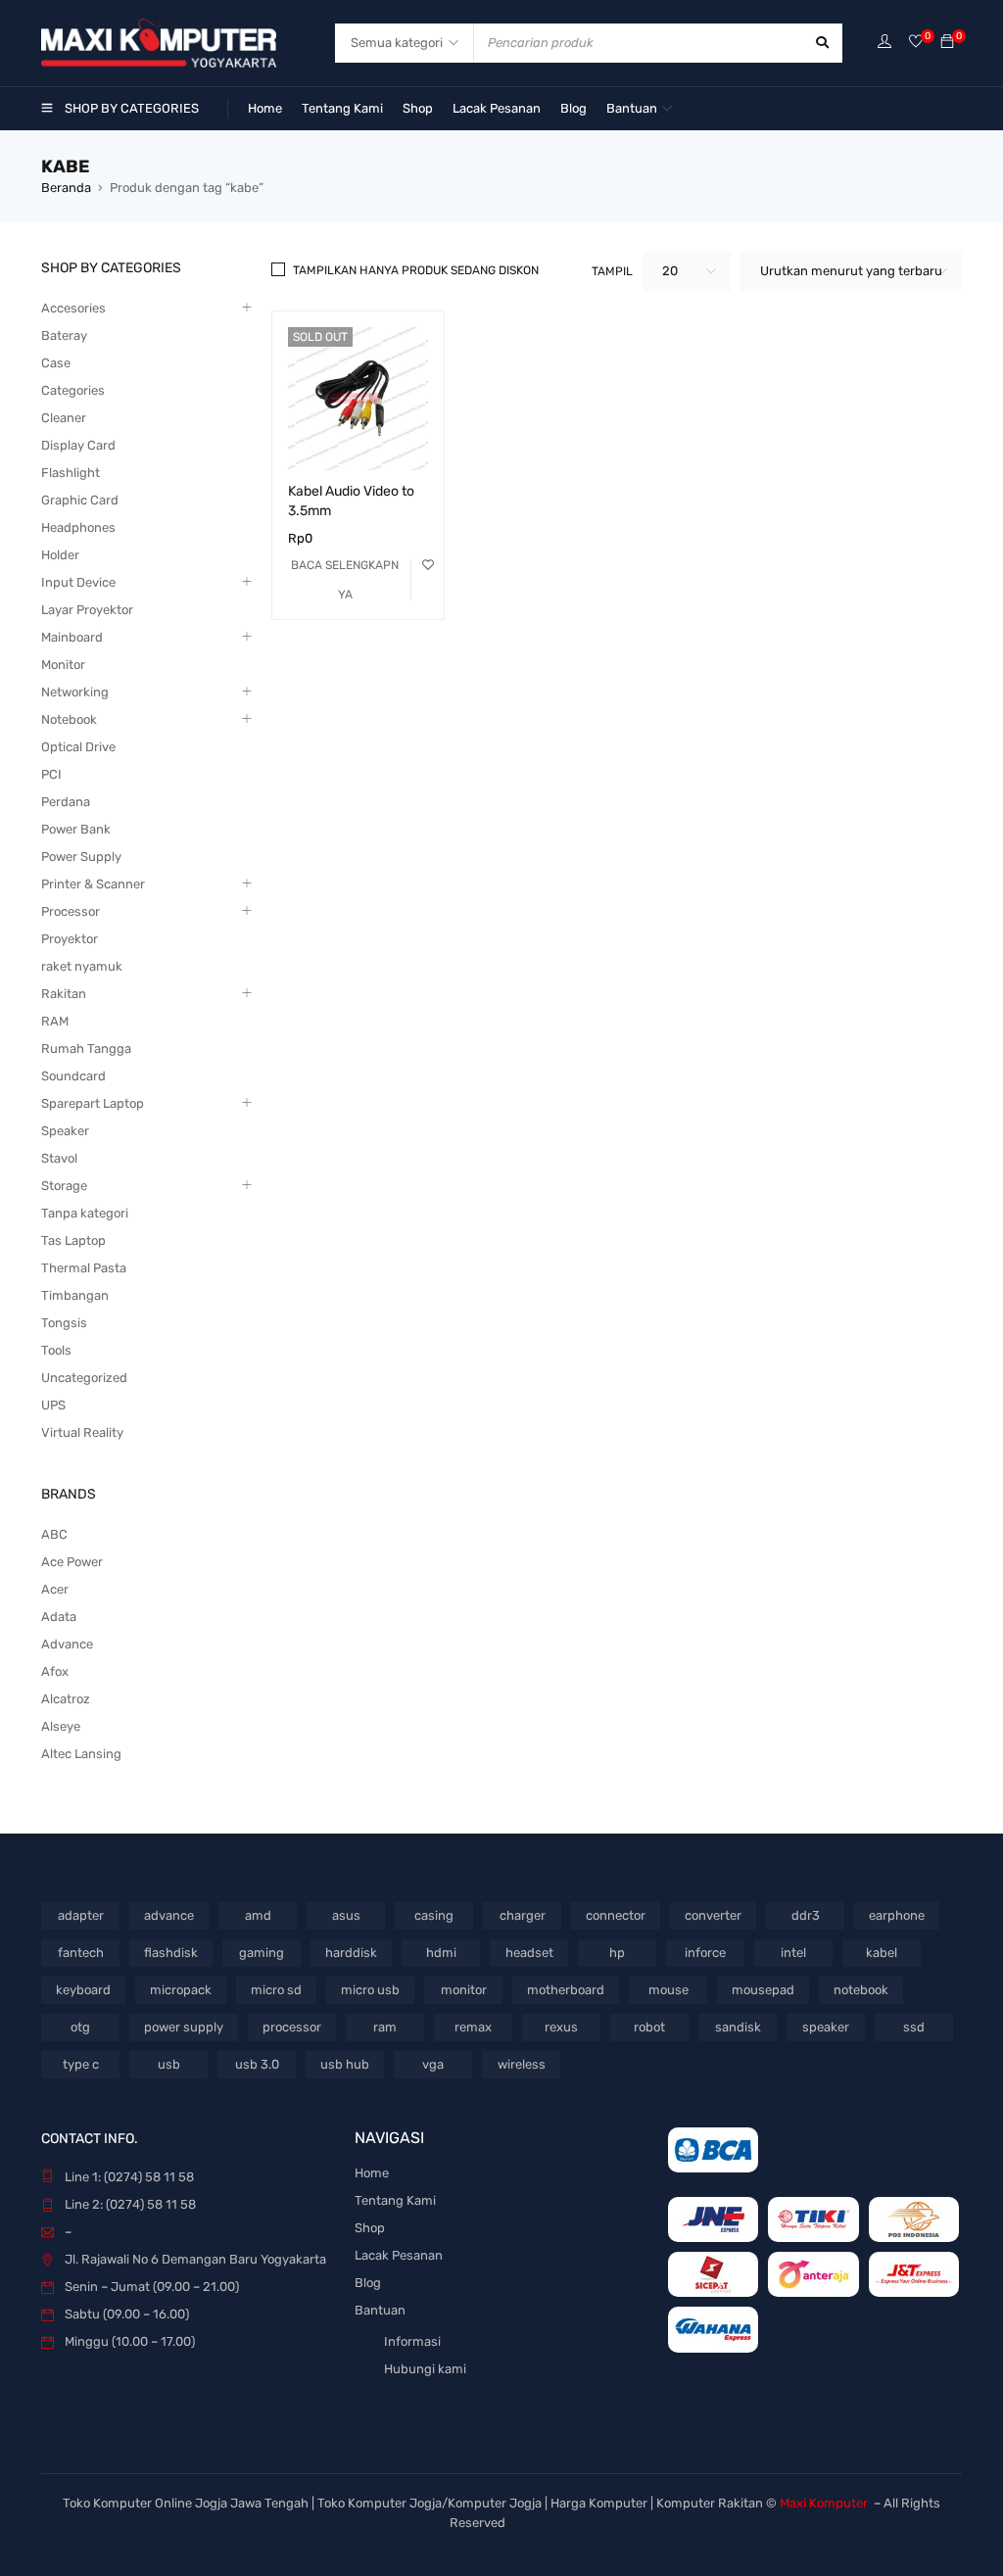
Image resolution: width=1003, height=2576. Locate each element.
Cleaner (64, 418)
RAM (55, 1021)
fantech (81, 1953)
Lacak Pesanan (399, 2255)
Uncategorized (84, 1378)
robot (649, 2027)
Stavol (59, 1158)
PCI (51, 774)
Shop (370, 2228)
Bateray (64, 335)
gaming (262, 1953)
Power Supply (81, 857)
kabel (882, 1953)
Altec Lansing (81, 1754)
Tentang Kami (395, 2200)
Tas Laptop (73, 1240)
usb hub (345, 2064)
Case (56, 363)
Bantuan (380, 2310)
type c (81, 2064)
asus (346, 1915)
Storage (64, 1186)
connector (616, 1915)
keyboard (83, 1990)
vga (433, 2064)
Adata (59, 1617)
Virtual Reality (82, 1432)
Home (372, 2173)
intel (793, 1953)
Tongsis (64, 1323)
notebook (861, 1990)
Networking (75, 692)
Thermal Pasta (84, 1268)
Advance (67, 1644)
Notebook (69, 719)
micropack (181, 1990)
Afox (55, 1671)
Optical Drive (78, 747)
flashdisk (171, 1953)
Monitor (63, 665)
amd (258, 1915)
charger (523, 1915)
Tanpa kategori (85, 1213)
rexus (561, 2027)
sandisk (738, 2027)
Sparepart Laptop (93, 1103)
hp (617, 1953)
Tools (56, 1350)
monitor (464, 1990)
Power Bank (76, 829)
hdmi (441, 1953)
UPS (53, 1405)
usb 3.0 (257, 2064)
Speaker (65, 1131)
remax (473, 2027)
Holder (60, 555)
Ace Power (72, 1562)
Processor (71, 911)
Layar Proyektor (87, 610)
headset (529, 1953)
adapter (81, 1915)
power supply (184, 2027)
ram (385, 2027)
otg (80, 2027)
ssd (914, 2027)
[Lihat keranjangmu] (947, 43)
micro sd (276, 1990)
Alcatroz (66, 1699)
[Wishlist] (916, 43)
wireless (522, 2064)
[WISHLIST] (428, 565)
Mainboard (72, 637)
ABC (54, 1534)
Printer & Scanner (93, 884)
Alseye (61, 1726)
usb (169, 2064)
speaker (826, 2027)
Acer (55, 1589)
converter (713, 1915)
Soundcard (73, 1076)
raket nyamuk (82, 966)
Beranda (66, 188)
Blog (368, 2283)
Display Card (78, 445)
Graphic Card (80, 500)
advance (169, 1915)
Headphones (78, 527)
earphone (897, 1915)
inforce (705, 1953)
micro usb (370, 1990)
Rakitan (64, 994)
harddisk (351, 1953)
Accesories (73, 308)
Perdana (66, 802)
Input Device (78, 582)
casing (434, 1915)
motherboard (566, 1990)
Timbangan (75, 1295)
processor (292, 2027)
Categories (73, 390)
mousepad (763, 1990)
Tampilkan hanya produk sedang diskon (416, 270)
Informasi (412, 2341)
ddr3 (806, 1915)
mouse (669, 1990)
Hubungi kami (425, 2369)
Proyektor (70, 939)
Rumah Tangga (86, 1049)
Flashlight (71, 473)
